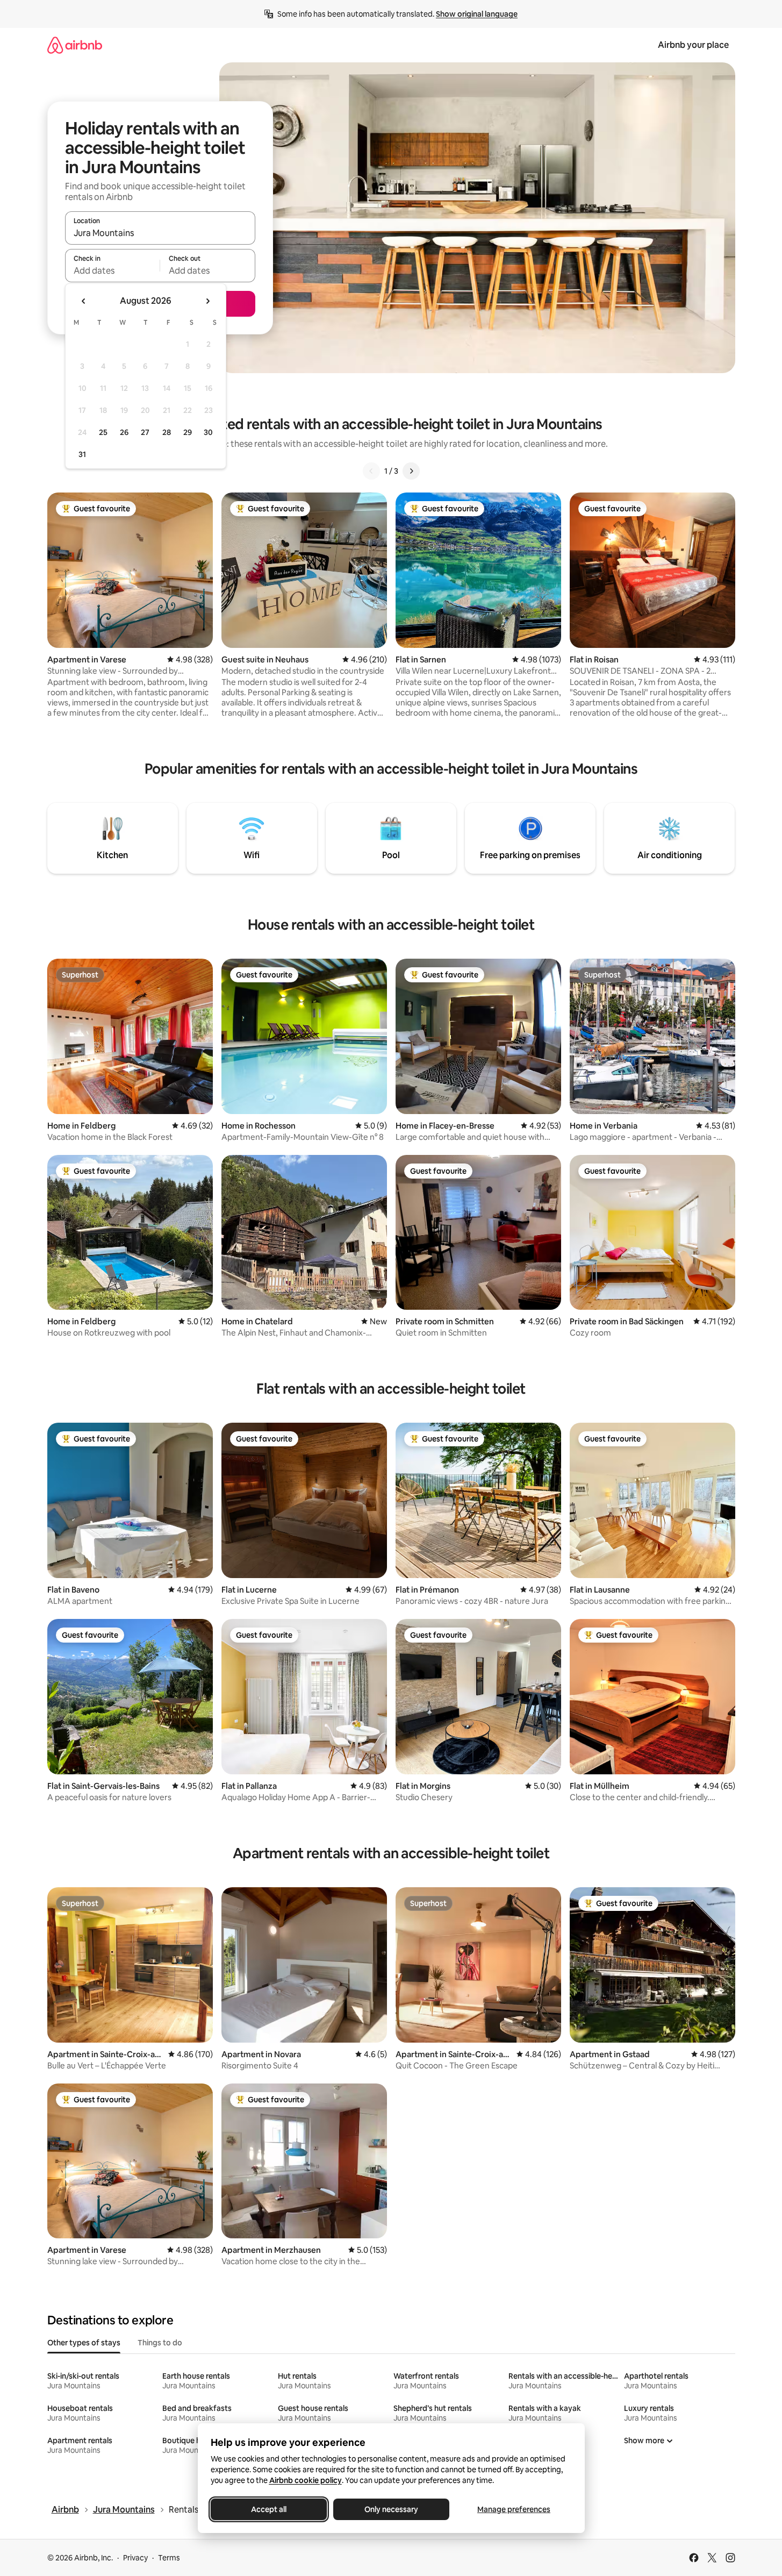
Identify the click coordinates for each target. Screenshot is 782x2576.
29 (188, 432)
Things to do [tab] (160, 2343)
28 (167, 432)
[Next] (411, 471)
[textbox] (113, 270)
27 (145, 432)
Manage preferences (514, 2509)
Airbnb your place (693, 45)
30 (208, 432)
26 (124, 432)
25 (103, 432)
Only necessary (391, 2509)
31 (82, 454)
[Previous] (371, 471)
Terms (169, 2558)
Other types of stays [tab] (84, 2343)
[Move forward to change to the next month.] (207, 301)
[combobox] (160, 233)
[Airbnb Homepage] (75, 45)
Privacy (135, 2558)
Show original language (477, 14)
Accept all (269, 2509)
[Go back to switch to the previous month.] (84, 301)
